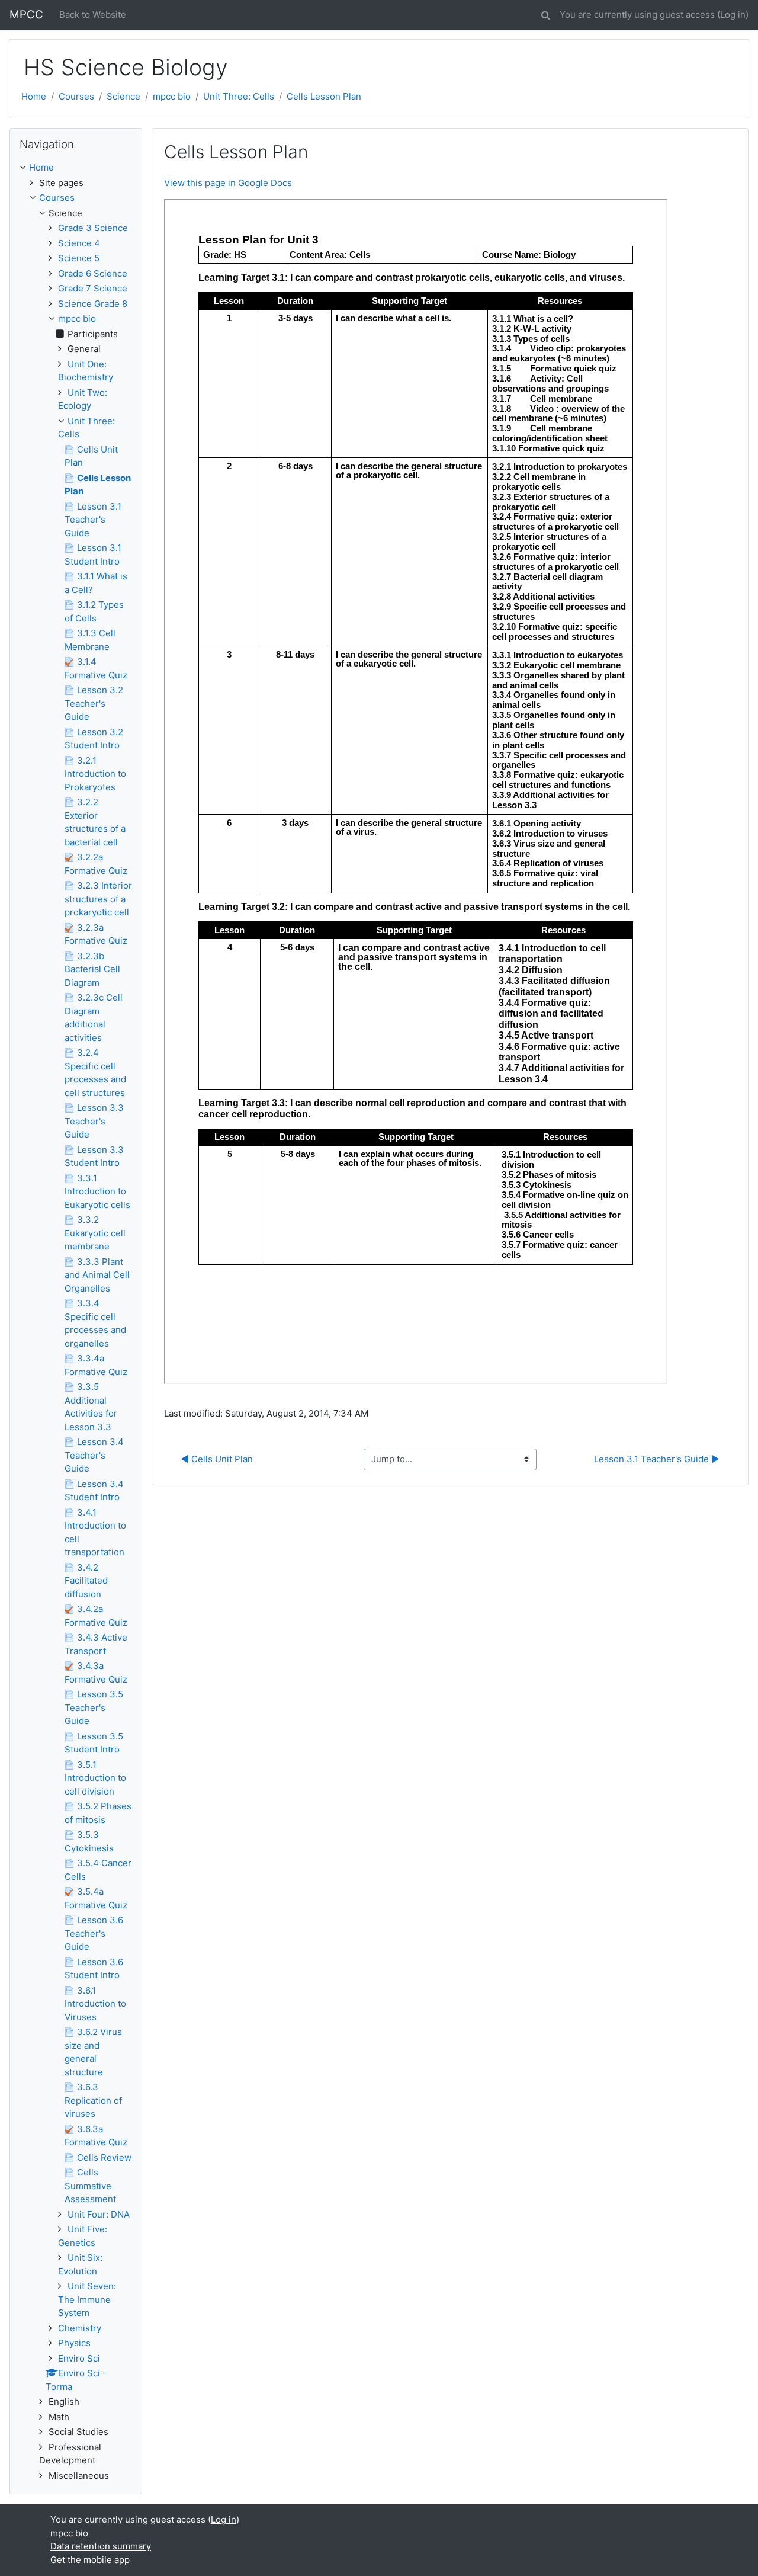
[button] (545, 13)
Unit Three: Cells (239, 96)
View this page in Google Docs (228, 183)
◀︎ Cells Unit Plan (217, 1459)
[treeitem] (76, 168)
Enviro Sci (79, 2358)
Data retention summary (101, 2546)
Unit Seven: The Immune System (87, 2299)
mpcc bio (172, 96)
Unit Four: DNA (99, 2214)
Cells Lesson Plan (324, 96)
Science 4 (79, 243)
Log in (733, 15)
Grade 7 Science (93, 288)
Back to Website (93, 15)
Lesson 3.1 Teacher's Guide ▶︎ (657, 1459)
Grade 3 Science (93, 228)
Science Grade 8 (93, 304)
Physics (74, 2343)
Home (34, 96)
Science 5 (79, 258)
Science (123, 96)
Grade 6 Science (93, 273)
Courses (76, 96)
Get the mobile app (90, 2560)
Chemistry (80, 2328)
